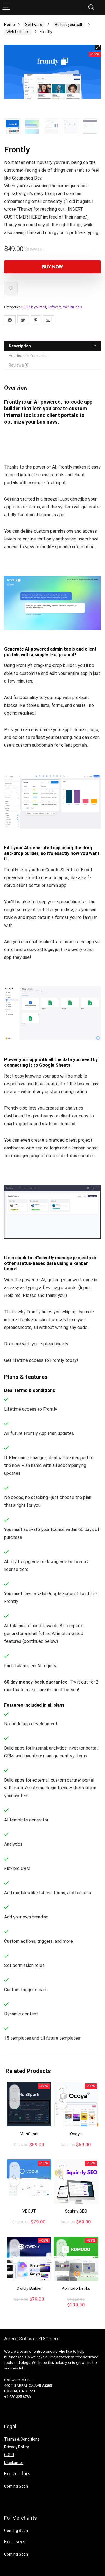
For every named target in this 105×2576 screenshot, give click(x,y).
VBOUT (29, 2211)
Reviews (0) (19, 365)
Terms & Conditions (22, 2439)
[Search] (91, 7)
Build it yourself (69, 25)
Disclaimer (14, 2463)
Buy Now (53, 267)
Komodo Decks (76, 2288)
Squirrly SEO (76, 2211)
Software (34, 25)
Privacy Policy (17, 2447)
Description (20, 346)
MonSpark (29, 2134)
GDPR (9, 2455)
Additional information (29, 356)
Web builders (18, 32)
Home (10, 25)
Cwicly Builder (29, 2288)
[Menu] (7, 7)
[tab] (53, 346)
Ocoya (76, 2134)
